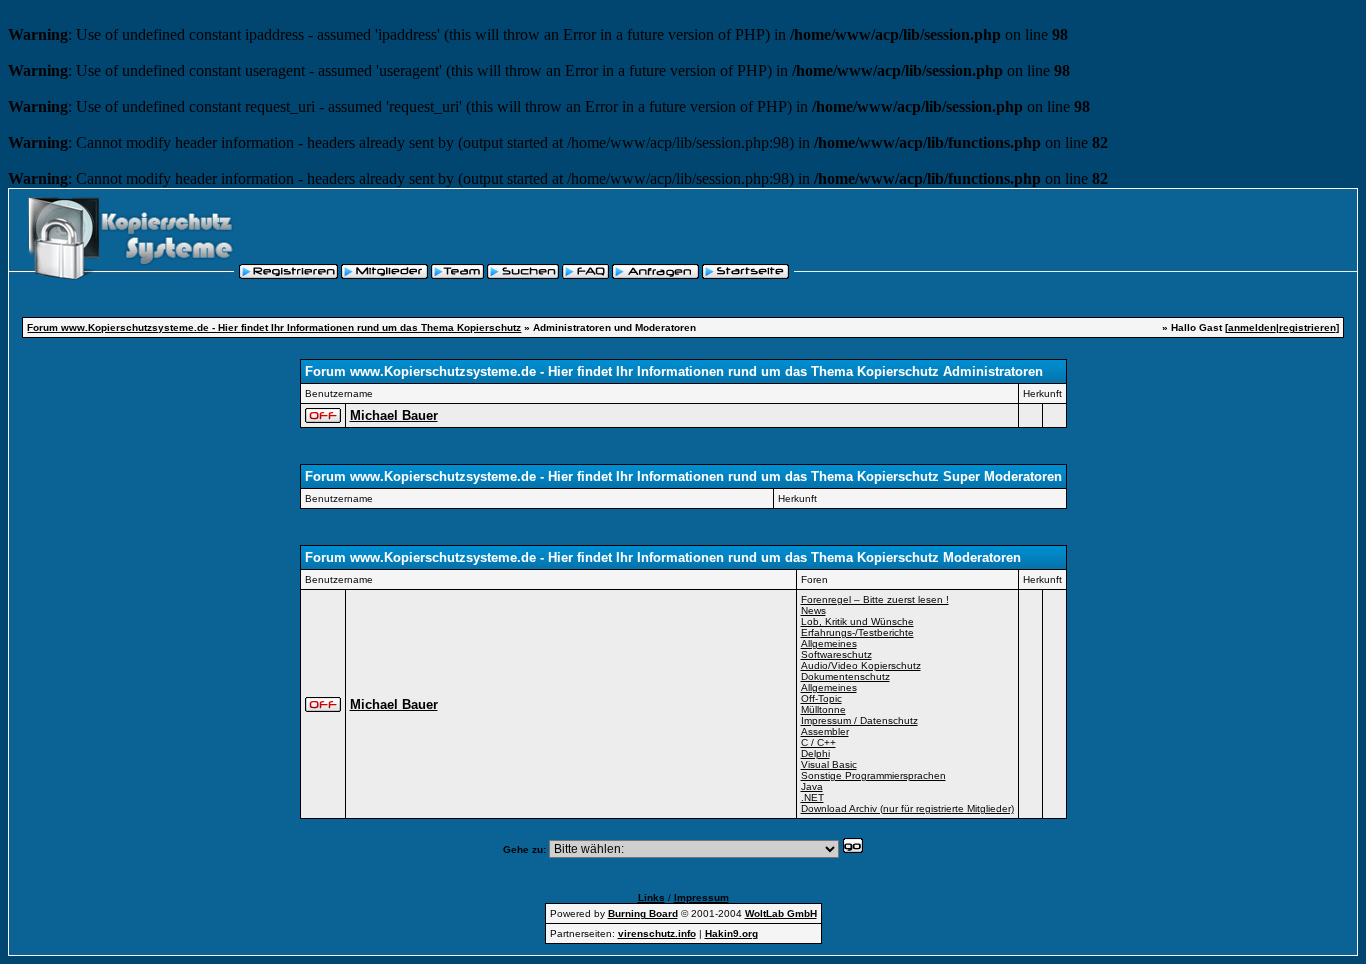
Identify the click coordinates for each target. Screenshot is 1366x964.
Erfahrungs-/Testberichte (857, 632)
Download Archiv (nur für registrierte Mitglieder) (907, 808)
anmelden (1252, 327)
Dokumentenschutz (845, 676)
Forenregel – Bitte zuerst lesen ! (875, 599)
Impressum (701, 897)
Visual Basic (829, 764)
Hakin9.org (731, 933)
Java (812, 786)
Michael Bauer (394, 415)
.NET (812, 797)
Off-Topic (821, 698)
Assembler (825, 731)
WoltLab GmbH (781, 913)
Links (651, 897)
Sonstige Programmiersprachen (873, 775)
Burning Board (643, 913)
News (813, 610)
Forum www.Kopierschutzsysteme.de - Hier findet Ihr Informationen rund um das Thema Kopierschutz (274, 327)
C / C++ (818, 742)
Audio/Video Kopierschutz (861, 665)
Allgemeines (829, 643)
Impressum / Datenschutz (859, 720)
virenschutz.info (657, 933)
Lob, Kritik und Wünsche (857, 621)
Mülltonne (823, 709)
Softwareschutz (836, 654)
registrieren (1307, 327)
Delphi (815, 753)
